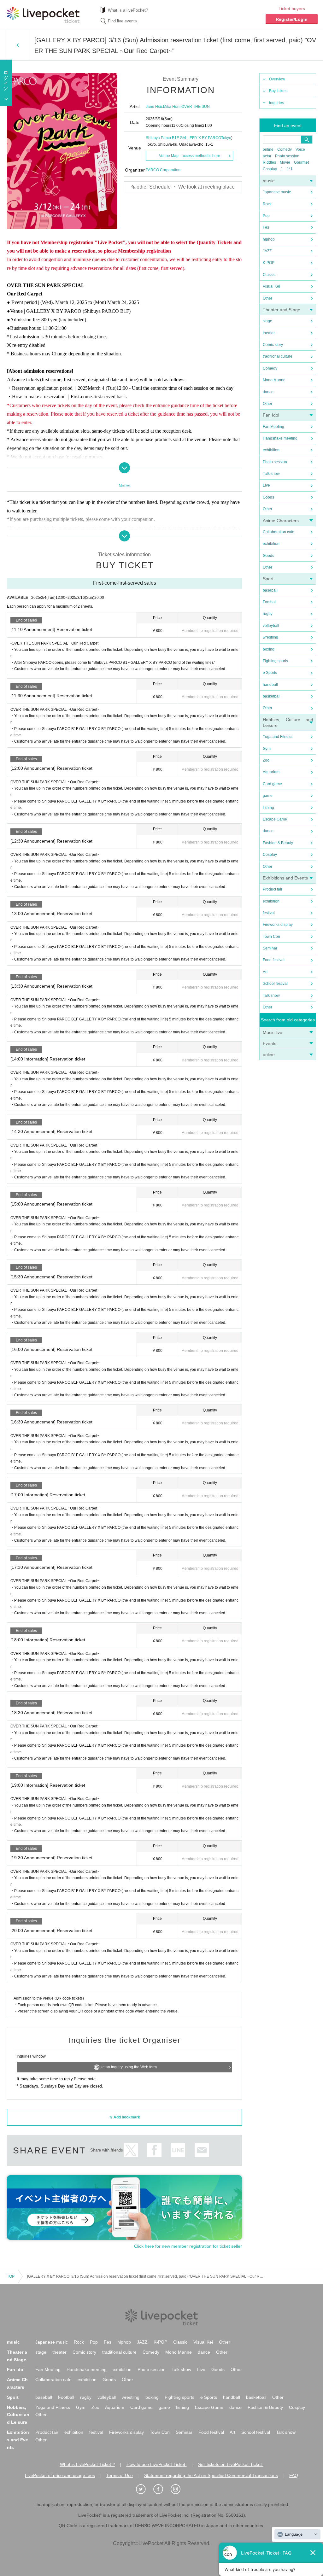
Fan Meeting (273, 427)
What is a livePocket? (128, 10)
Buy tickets (278, 91)
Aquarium (271, 772)
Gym (267, 749)
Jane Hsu (154, 107)
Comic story (273, 345)
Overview (277, 79)
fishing (268, 808)
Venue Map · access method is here (190, 156)
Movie (285, 162)
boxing (269, 649)
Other (267, 298)
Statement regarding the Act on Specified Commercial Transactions (211, 2475)
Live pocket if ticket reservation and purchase (43, 15)
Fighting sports (275, 661)
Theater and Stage (282, 310)
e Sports (270, 673)
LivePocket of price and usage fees (60, 2475)
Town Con (271, 937)
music (269, 181)
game (268, 796)
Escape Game (275, 819)
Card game (272, 784)
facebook (154, 2150)
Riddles (269, 162)
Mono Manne (274, 380)
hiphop (269, 239)
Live (266, 485)
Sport (268, 579)
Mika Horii (172, 107)
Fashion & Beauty (278, 843)
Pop (266, 216)
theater (269, 333)
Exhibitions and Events (285, 878)
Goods (268, 497)
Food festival (274, 960)
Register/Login (292, 19)
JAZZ (267, 251)
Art (265, 972)
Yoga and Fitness (278, 737)
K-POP (269, 263)
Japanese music (277, 192)
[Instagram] (179, 2489)
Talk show (271, 474)
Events (270, 1043)
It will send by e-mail (202, 2150)
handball (270, 685)
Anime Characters (281, 521)
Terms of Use (120, 2475)
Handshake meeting (280, 438)
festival (269, 913)
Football (270, 602)
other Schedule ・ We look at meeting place (186, 187)
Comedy (285, 149)
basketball (272, 696)
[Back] (18, 45)
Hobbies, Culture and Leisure (18, 2415)
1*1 (290, 169)
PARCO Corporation (163, 170)
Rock (267, 204)
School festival (275, 984)
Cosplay (270, 169)
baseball (270, 590)
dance (268, 392)
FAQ (294, 2475)
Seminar (270, 948)
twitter (131, 2150)
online (268, 149)
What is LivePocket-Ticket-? (88, 2464)
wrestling (270, 637)
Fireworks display (278, 925)
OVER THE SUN (196, 107)
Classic (269, 275)
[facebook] (161, 2489)
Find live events (122, 21)
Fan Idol (271, 415)
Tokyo (226, 138)
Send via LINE (178, 2150)
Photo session (287, 156)
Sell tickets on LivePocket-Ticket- (231, 2464)
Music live (273, 1032)
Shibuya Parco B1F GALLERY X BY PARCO (183, 138)
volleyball (271, 626)
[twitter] (144, 2489)
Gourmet (301, 162)
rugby (268, 614)
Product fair (273, 889)
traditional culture (278, 356)
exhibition (271, 450)
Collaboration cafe (279, 532)
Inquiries (276, 103)
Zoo (266, 760)
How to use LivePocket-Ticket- (157, 2464)
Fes (266, 227)
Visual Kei (271, 286)
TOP (11, 2276)
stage (267, 321)
